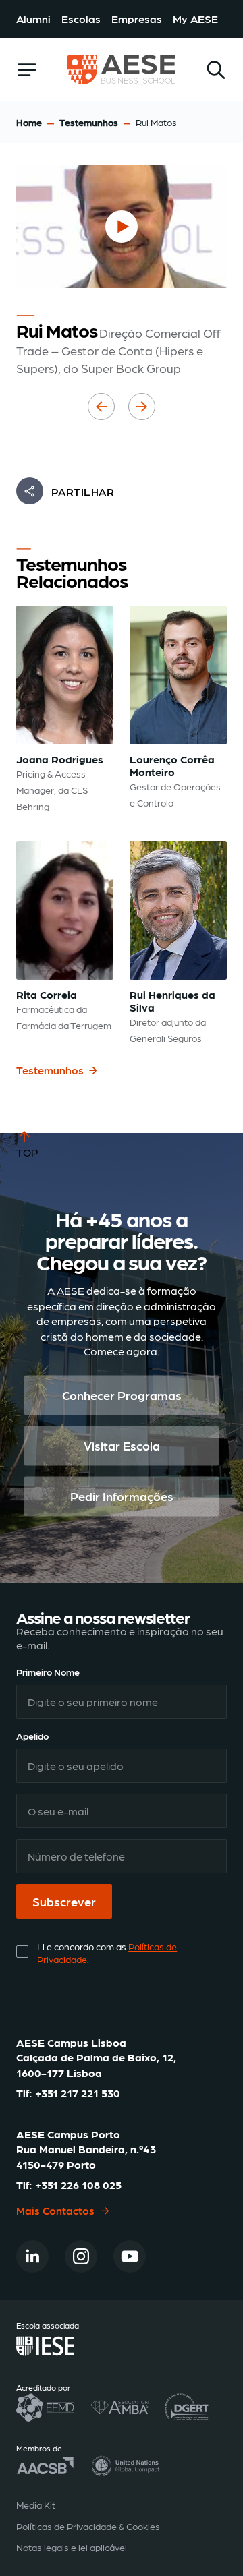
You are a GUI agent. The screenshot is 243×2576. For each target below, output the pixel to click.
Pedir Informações (122, 1497)
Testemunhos (89, 122)
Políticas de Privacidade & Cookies (88, 2526)
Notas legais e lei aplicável (72, 2547)
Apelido (32, 1736)
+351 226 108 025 (78, 2185)
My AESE (195, 19)
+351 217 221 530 (78, 2093)
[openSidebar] (27, 70)
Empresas (137, 19)
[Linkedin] (32, 2256)
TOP (27, 1152)
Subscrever (64, 1901)
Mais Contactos (55, 2210)
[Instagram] (81, 2256)
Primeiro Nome (48, 1672)
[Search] (216, 70)
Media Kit (36, 2505)
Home (29, 122)
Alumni (33, 19)
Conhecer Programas (122, 1396)
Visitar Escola (122, 1446)
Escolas (81, 19)
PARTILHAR (83, 491)
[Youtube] (130, 2256)
